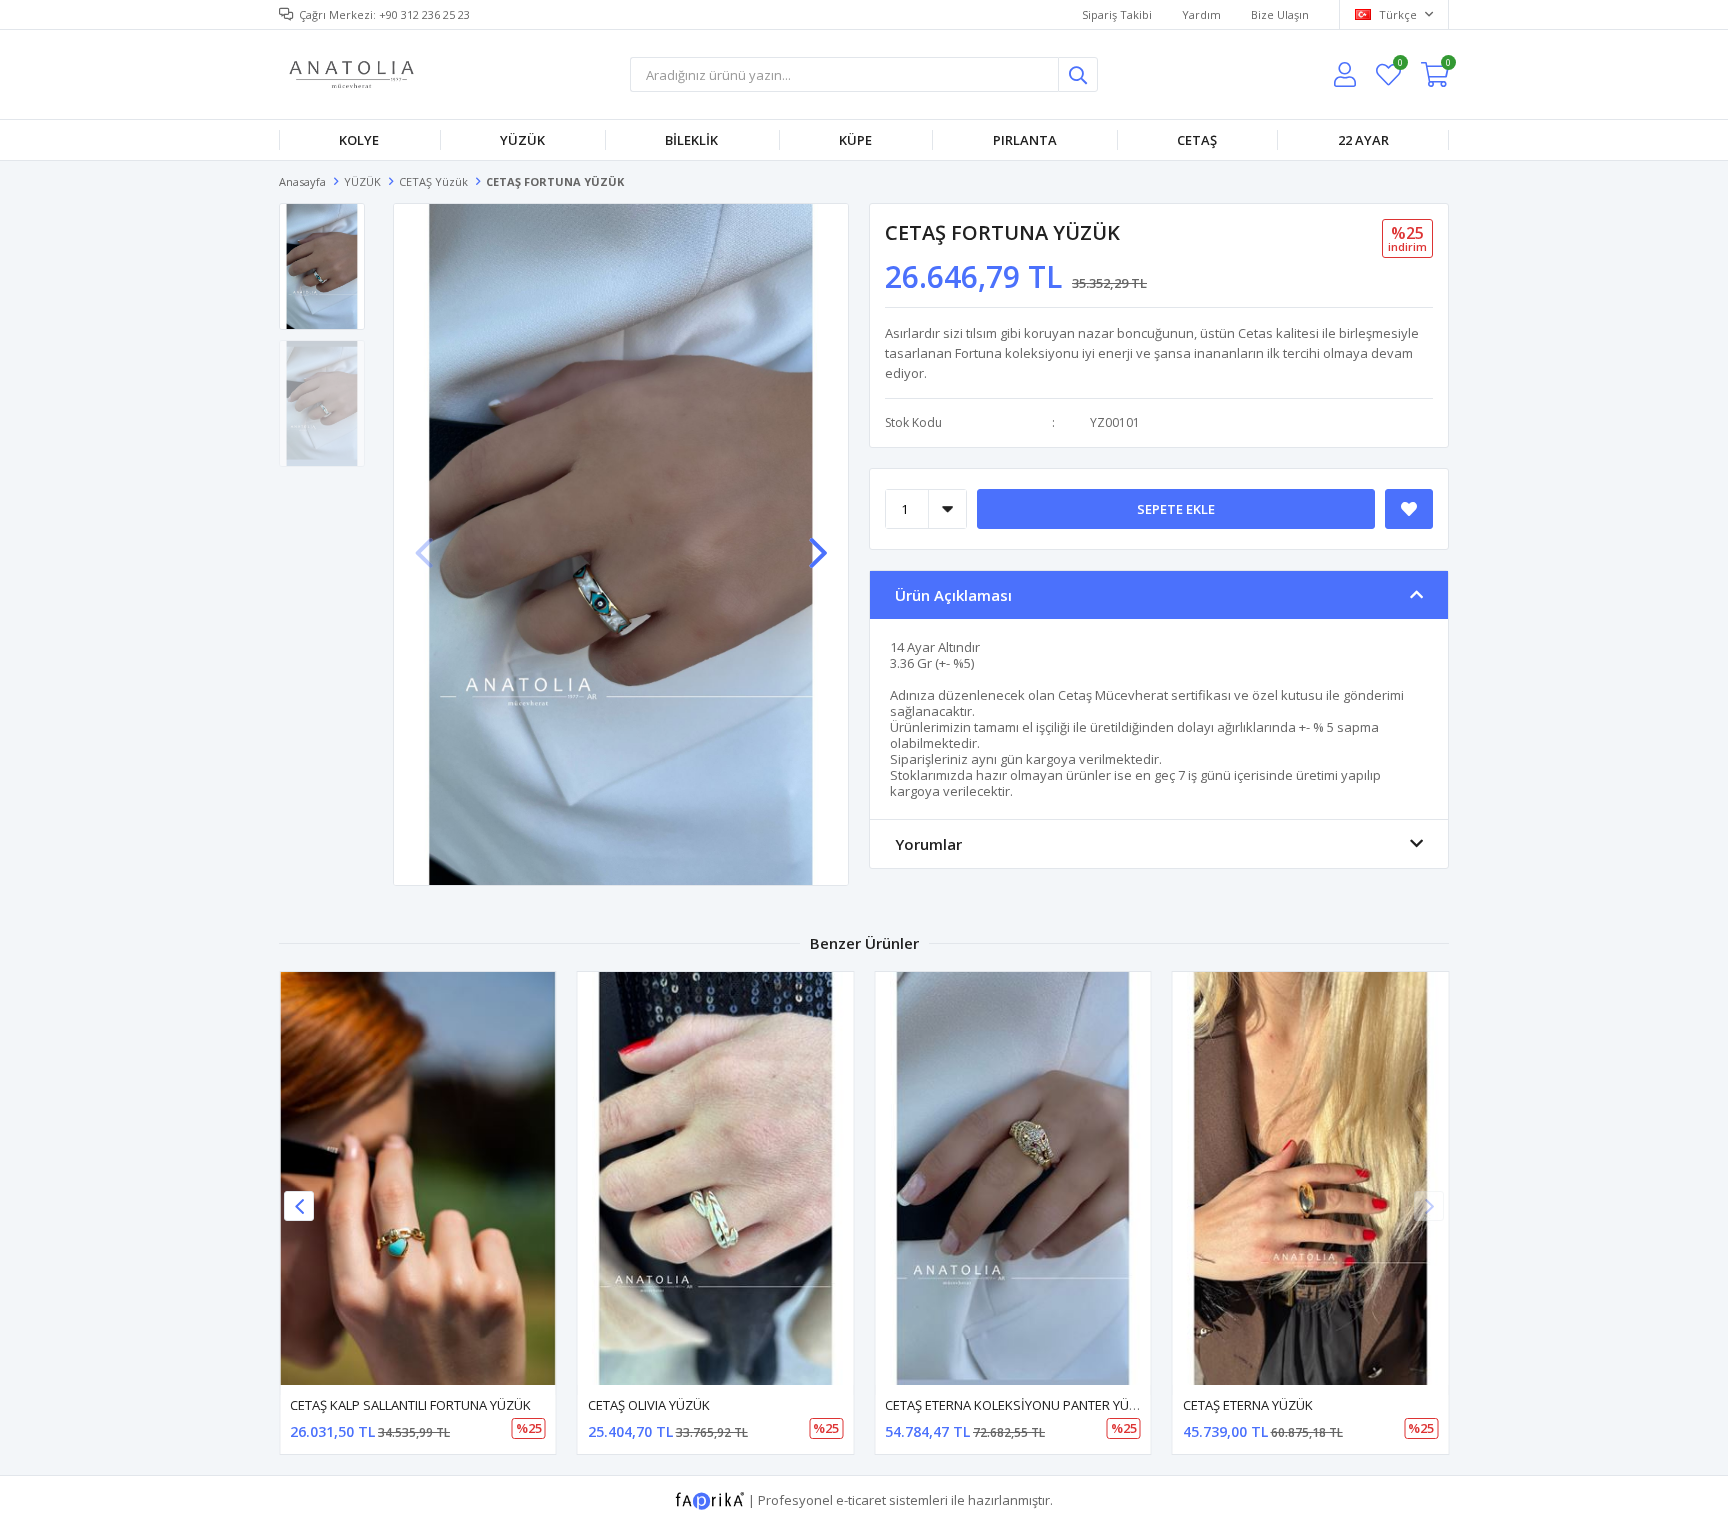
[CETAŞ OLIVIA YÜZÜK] (716, 1178)
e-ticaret (861, 1500)
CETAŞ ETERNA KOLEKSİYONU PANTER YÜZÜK (1019, 1405)
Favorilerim (1399, 65)
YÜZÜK (522, 140)
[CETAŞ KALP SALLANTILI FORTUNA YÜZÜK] (418, 1178)
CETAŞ (1197, 140)
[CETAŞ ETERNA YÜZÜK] (1311, 1178)
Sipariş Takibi (1117, 14)
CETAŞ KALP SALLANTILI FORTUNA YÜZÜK (410, 1405)
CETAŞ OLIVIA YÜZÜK (649, 1405)
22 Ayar (1363, 140)
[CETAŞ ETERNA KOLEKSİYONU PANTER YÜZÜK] (1013, 1178)
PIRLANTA (1025, 140)
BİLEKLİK (691, 140)
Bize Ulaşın (1280, 14)
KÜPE (855, 140)
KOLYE (359, 140)
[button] (818, 543)
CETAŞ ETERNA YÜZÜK (1248, 1405)
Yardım (1201, 14)
